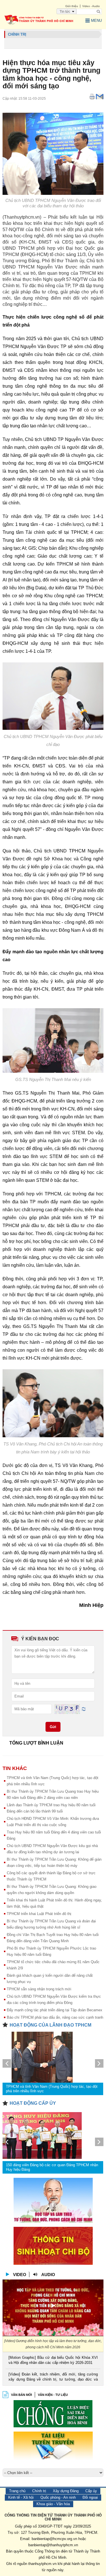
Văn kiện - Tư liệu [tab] (53, 2395)
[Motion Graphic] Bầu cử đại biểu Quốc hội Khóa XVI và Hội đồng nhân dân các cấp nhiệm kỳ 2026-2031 (53, 2360)
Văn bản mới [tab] (21, 2395)
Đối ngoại (90, 2497)
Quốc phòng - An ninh (58, 2497)
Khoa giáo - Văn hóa (53, 2504)
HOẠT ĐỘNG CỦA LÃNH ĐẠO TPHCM (50, 2025)
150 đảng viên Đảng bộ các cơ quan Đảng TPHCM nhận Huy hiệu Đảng (52, 2167)
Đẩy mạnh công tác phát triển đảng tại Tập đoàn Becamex (55, 2010)
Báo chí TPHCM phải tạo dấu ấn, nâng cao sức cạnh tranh (55, 2017)
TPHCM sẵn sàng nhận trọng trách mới (39, 1989)
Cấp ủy (91, 2491)
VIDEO (20, 2275)
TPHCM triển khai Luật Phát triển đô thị (39, 1914)
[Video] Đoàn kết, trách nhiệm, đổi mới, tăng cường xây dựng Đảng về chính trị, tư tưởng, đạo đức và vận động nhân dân (53, 2377)
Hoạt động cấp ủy (33, 2103)
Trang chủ (17, 2491)
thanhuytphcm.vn (42, 2564)
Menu (96, 21)
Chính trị (39, 2491)
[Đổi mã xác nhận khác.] (84, 1709)
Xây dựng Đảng (66, 2491)
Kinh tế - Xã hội (21, 2497)
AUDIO (48, 2275)
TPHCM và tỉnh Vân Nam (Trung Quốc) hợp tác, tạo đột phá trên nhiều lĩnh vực (52, 2089)
